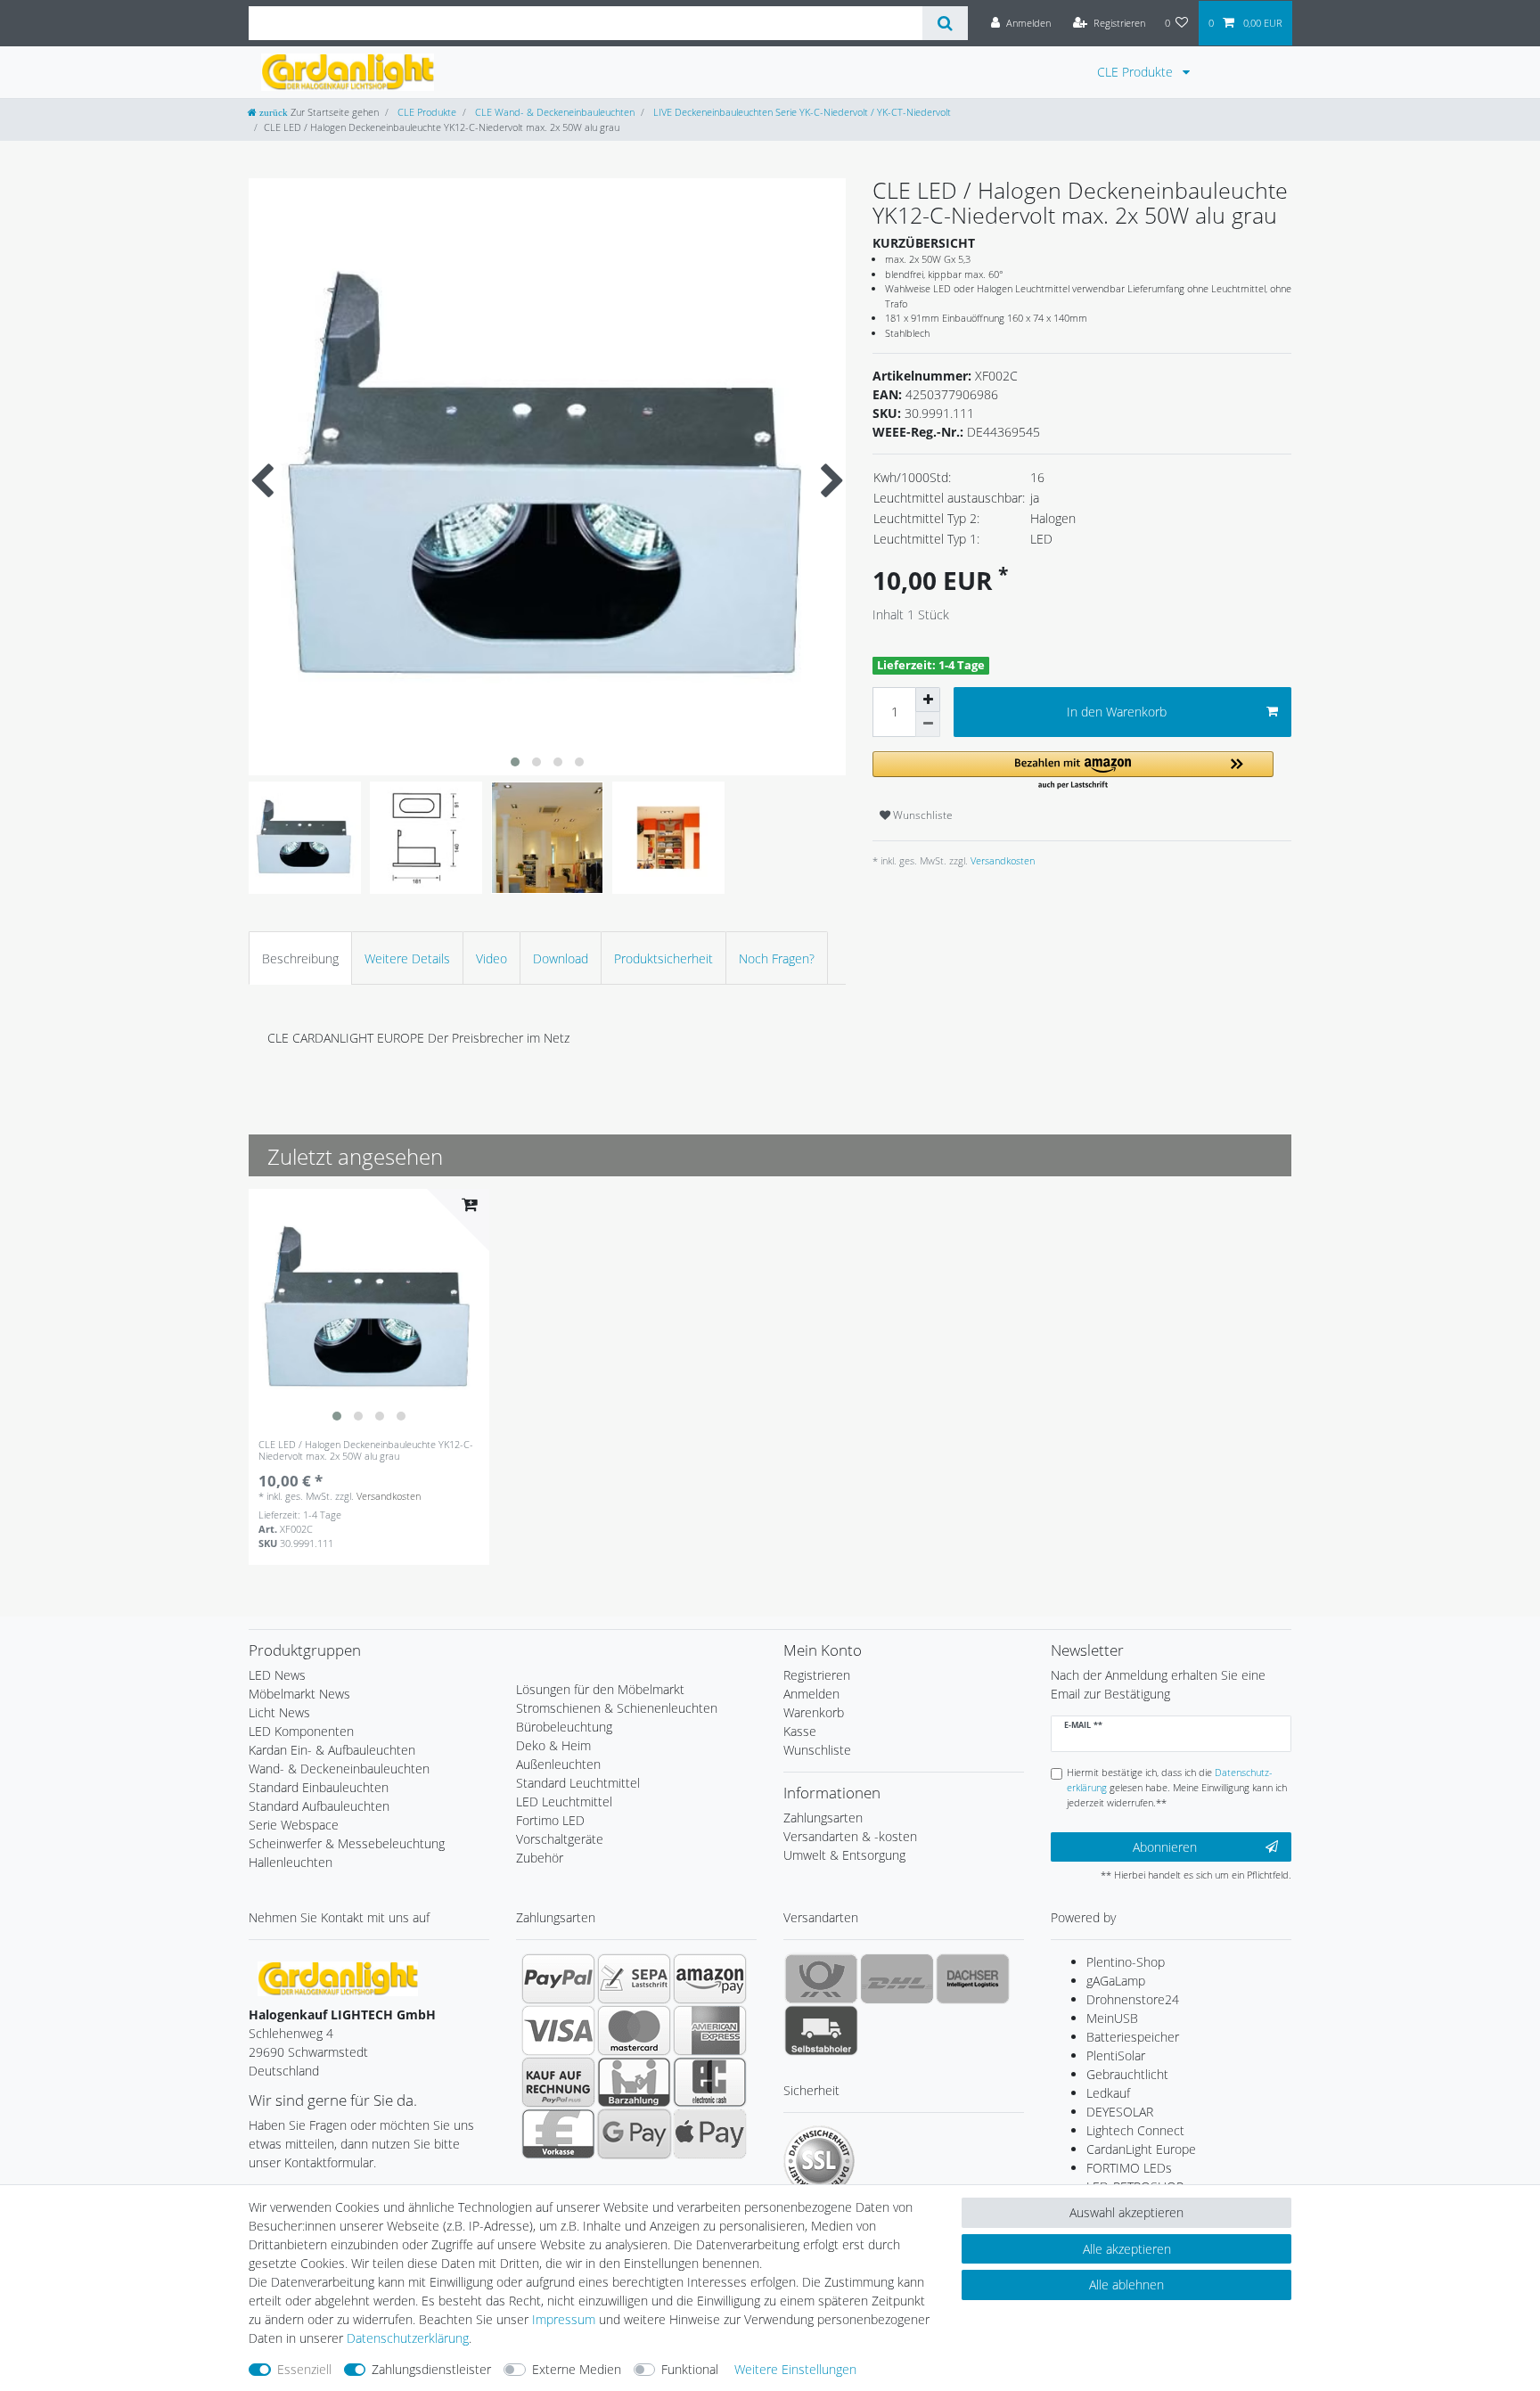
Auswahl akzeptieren (1126, 2212)
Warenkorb (814, 1712)
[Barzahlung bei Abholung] (634, 2082)
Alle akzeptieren (1127, 2249)
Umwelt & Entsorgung (844, 1855)
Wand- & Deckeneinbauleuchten (339, 1769)
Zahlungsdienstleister (431, 2369)
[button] (1073, 771)
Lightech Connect (1135, 2130)
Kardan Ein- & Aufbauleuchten (332, 1750)
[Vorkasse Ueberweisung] (558, 2133)
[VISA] (558, 2030)
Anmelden (811, 1694)
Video (491, 958)
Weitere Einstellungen (795, 2369)
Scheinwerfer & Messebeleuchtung (347, 1843)
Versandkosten (1001, 860)
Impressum (564, 2319)
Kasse (800, 1731)
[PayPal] (558, 1978)
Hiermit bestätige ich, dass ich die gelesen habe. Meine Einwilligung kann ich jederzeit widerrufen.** (1177, 1787)
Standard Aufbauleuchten (319, 1806)
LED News (277, 1675)
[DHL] (897, 1978)
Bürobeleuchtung (564, 1727)
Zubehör (540, 1858)
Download (561, 958)
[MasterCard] (634, 2030)
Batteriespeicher (1133, 2037)
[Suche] (945, 23)
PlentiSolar (1116, 2055)
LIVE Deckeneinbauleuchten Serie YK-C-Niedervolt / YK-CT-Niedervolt (801, 112)
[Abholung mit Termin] (821, 2030)
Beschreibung (300, 958)
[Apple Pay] (710, 2133)
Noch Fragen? (777, 958)
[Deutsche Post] (821, 1978)
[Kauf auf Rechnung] (558, 2082)
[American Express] (710, 2030)
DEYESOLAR (1120, 2112)
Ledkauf (1108, 2093)
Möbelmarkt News (299, 1694)
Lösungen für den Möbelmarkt (600, 1689)
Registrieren (817, 1675)
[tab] (300, 958)
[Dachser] (973, 1978)
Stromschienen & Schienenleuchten (617, 1708)
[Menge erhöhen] (928, 700)
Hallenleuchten (291, 1862)
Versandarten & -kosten (850, 1836)
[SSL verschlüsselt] (819, 2161)
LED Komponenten (301, 1731)
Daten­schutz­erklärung (408, 2338)
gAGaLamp (1116, 1981)
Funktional (690, 2369)
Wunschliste (922, 815)
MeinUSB (1112, 2018)
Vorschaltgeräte (560, 1839)
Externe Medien (577, 2369)
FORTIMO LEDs (1129, 2168)
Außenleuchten (558, 1764)
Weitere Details (407, 958)
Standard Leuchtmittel (578, 1783)
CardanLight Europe (1141, 2149)
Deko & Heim (553, 1745)
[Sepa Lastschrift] (634, 1978)
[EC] (710, 2082)
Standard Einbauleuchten (319, 1787)
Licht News (279, 1712)
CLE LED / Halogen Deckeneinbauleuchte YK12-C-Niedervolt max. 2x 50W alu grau (366, 1450)
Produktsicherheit (664, 958)
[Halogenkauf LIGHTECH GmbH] (338, 1977)
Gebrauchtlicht (1127, 2074)
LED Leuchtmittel (564, 1801)
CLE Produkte (1137, 72)
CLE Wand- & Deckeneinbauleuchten (553, 112)
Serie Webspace (294, 1825)
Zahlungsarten (823, 1818)
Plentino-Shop (1126, 1962)
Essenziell (304, 2369)
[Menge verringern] (928, 725)
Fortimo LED (550, 1820)
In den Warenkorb (1117, 712)
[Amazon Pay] (710, 1978)
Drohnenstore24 (1133, 1999)
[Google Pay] (634, 2133)
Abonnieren (1165, 1847)
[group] (369, 1309)
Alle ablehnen (1126, 2285)
